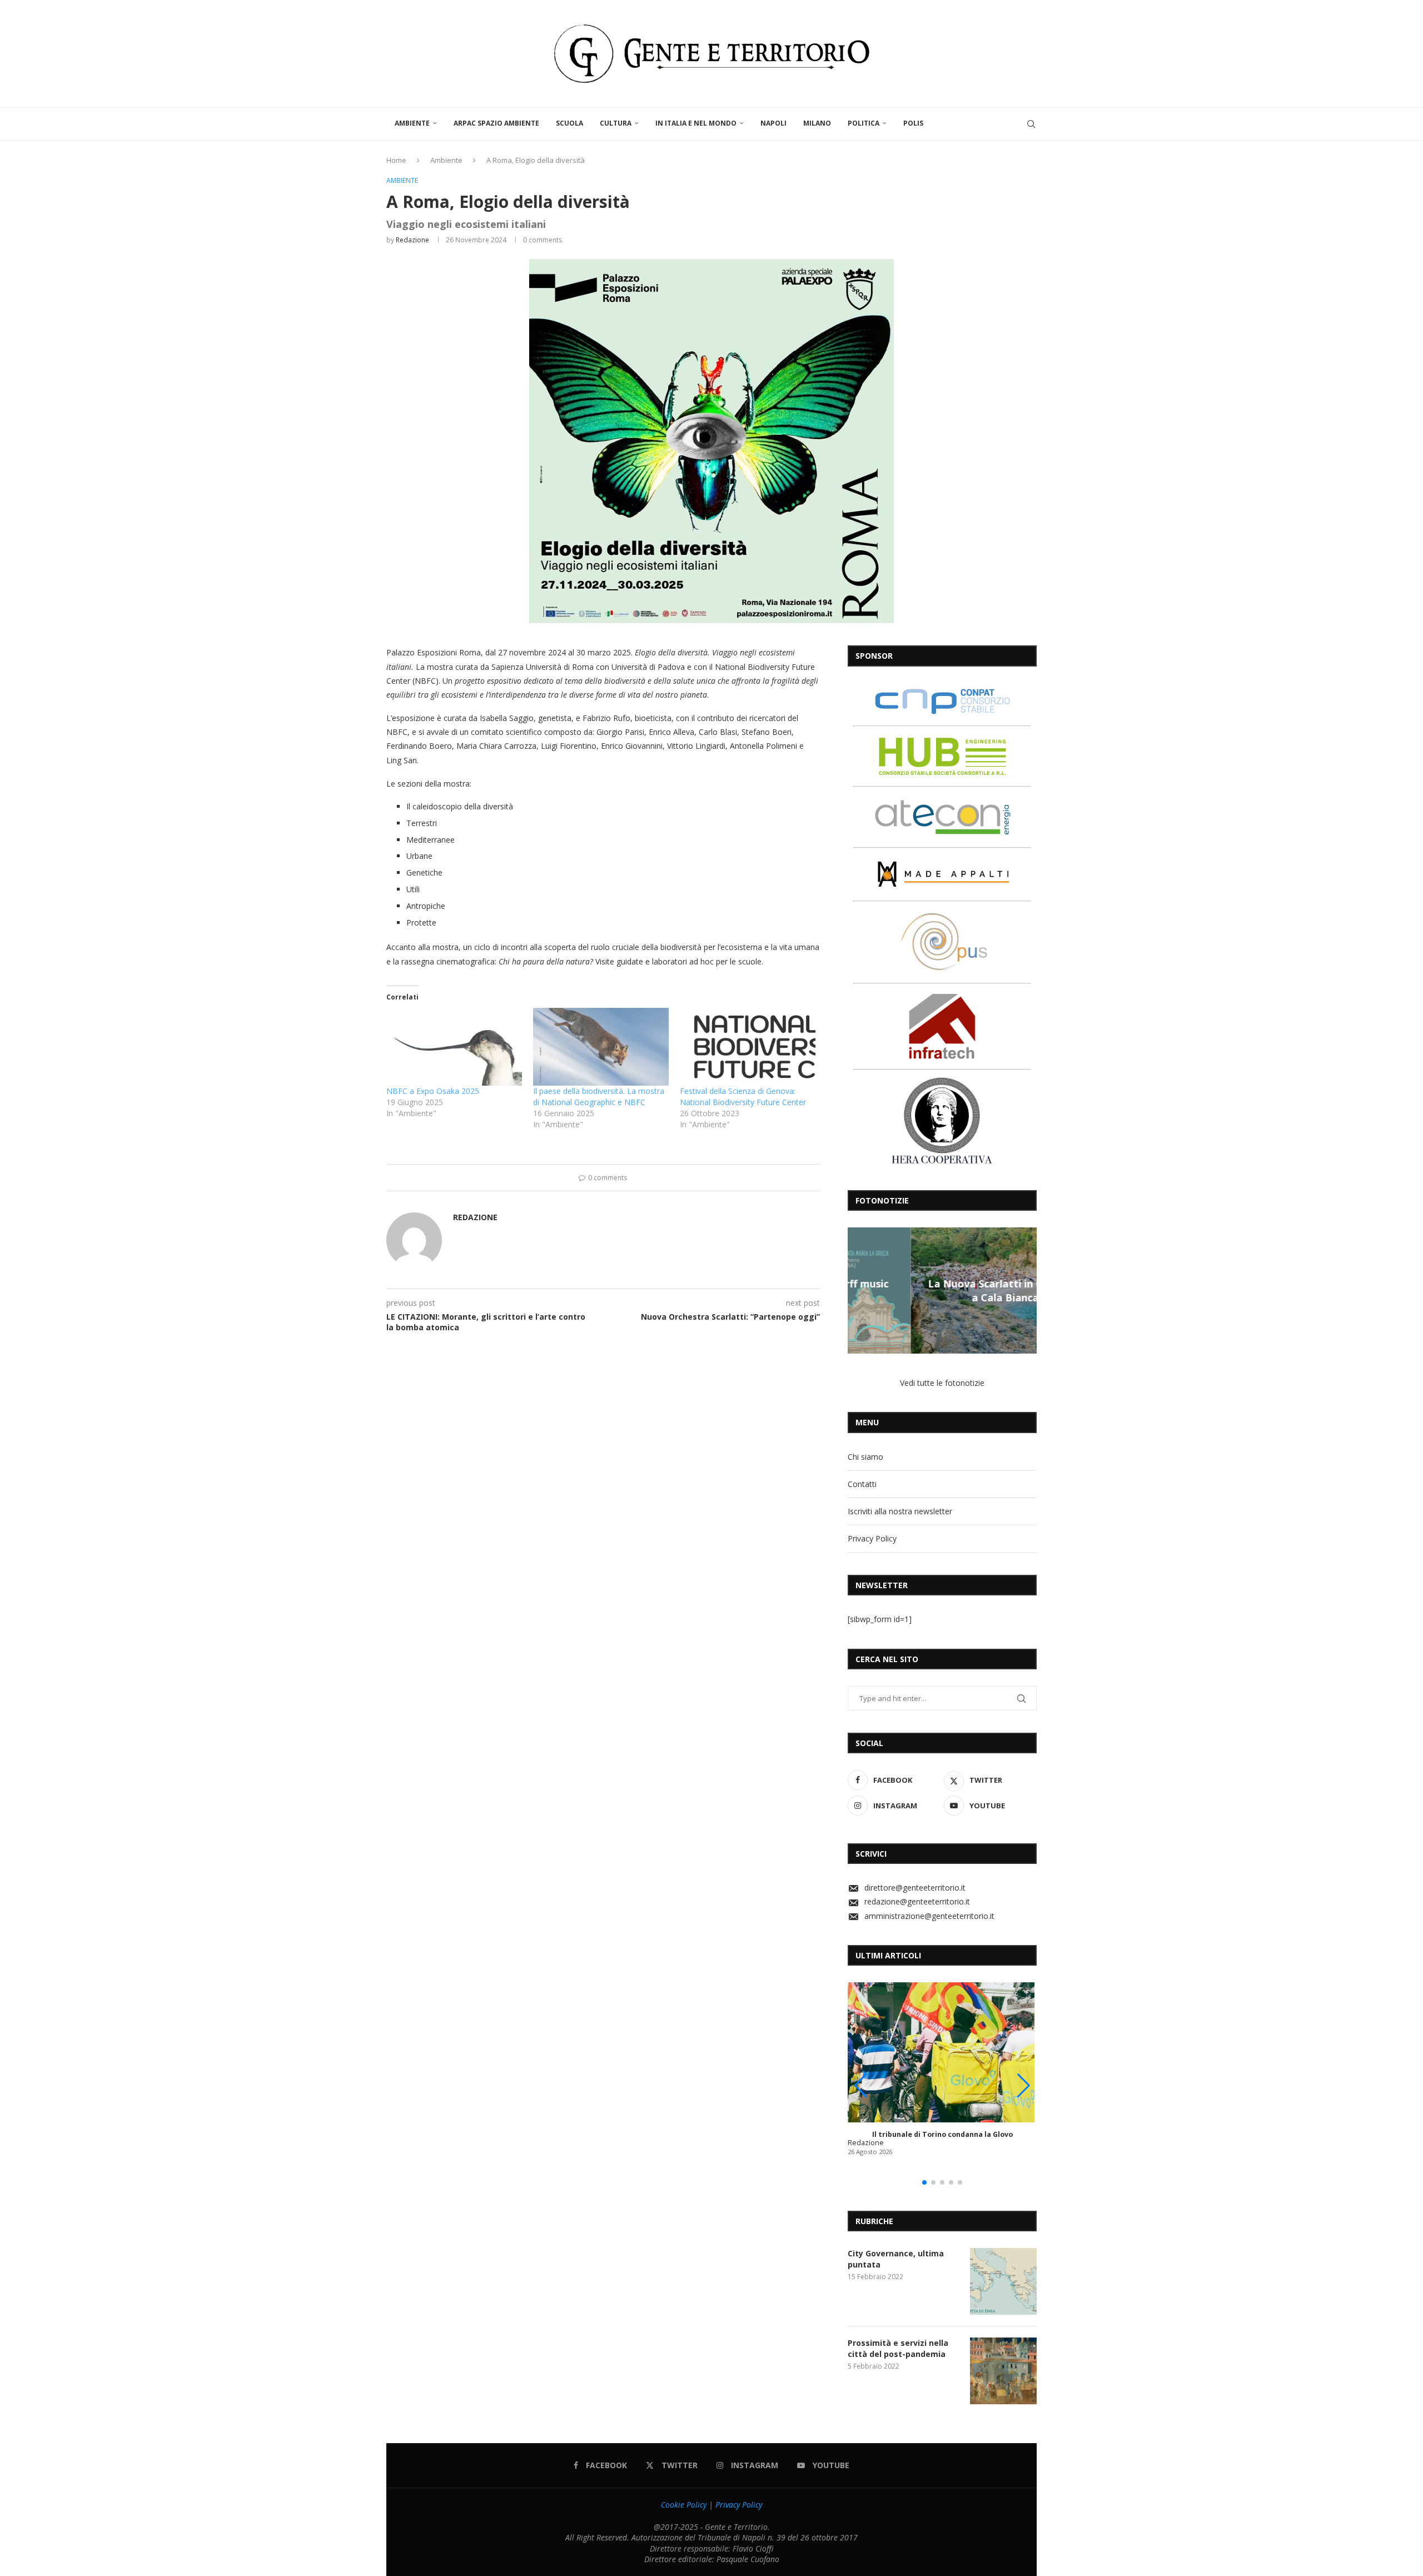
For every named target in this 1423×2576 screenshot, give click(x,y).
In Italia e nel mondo (696, 123)
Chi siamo (865, 1457)
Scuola (569, 123)
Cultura (616, 123)
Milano (817, 123)
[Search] (1031, 124)
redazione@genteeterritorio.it (917, 1901)
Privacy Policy (872, 1538)
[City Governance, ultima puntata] (1003, 2281)
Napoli (773, 123)
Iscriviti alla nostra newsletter (900, 1511)
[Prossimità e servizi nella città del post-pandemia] (1003, 2371)
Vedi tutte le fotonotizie (942, 1383)
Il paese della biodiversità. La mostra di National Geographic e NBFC (599, 1096)
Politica (864, 123)
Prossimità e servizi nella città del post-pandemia (898, 2348)
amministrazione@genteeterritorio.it (929, 1916)
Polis (913, 123)
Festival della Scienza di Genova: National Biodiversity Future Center (743, 1096)
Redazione (412, 240)
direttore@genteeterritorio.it (915, 1888)
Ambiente (412, 123)
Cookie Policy (684, 2505)
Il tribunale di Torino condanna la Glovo (942, 2134)
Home (396, 160)
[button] (858, 1290)
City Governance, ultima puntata (896, 2259)
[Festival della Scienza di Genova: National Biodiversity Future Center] (748, 1046)
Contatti (862, 1484)
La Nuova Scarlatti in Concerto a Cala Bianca (942, 1290)
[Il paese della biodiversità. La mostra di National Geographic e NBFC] (601, 1046)
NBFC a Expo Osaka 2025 (433, 1091)
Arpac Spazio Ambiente (496, 123)
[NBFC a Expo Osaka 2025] (454, 1046)
